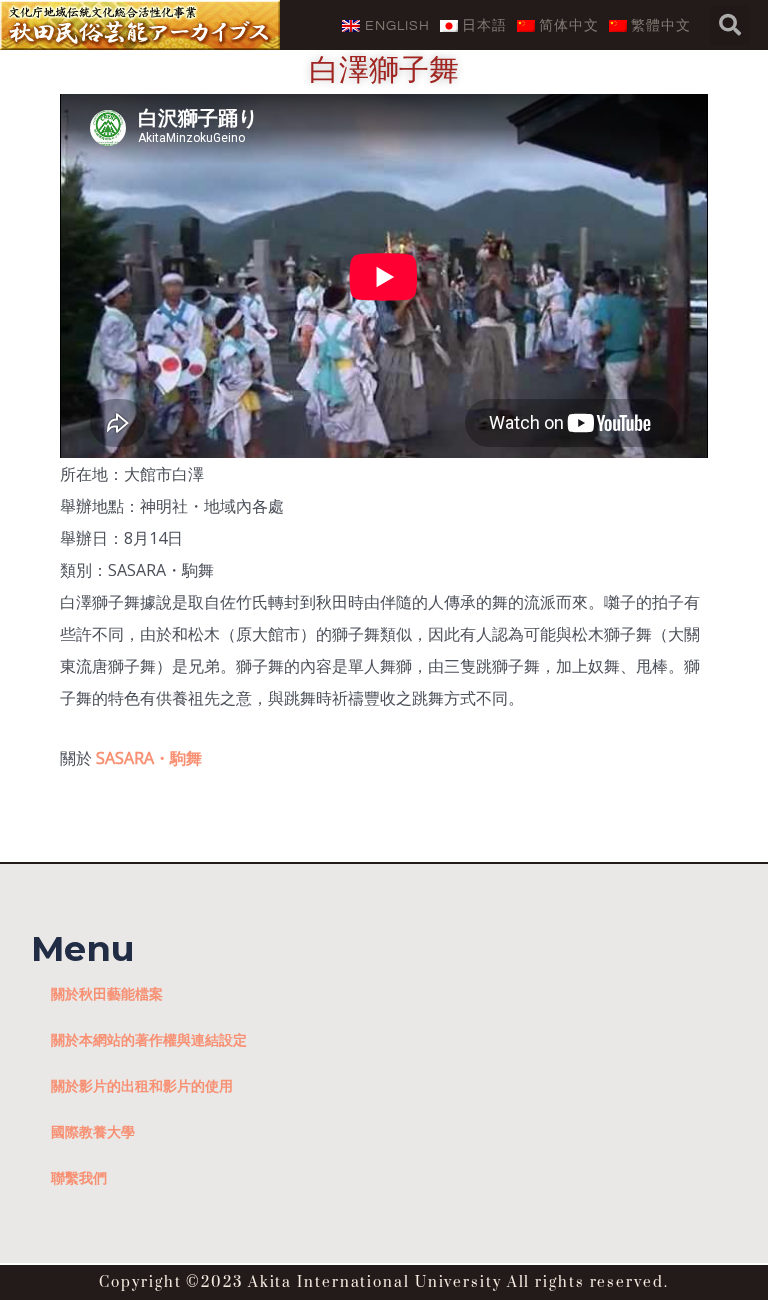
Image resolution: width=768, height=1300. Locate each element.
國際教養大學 (93, 1131)
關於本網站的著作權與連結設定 (149, 1039)
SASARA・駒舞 (149, 758)
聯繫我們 (79, 1177)
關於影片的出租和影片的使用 (142, 1085)
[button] (730, 25)
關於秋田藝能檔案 (107, 993)
